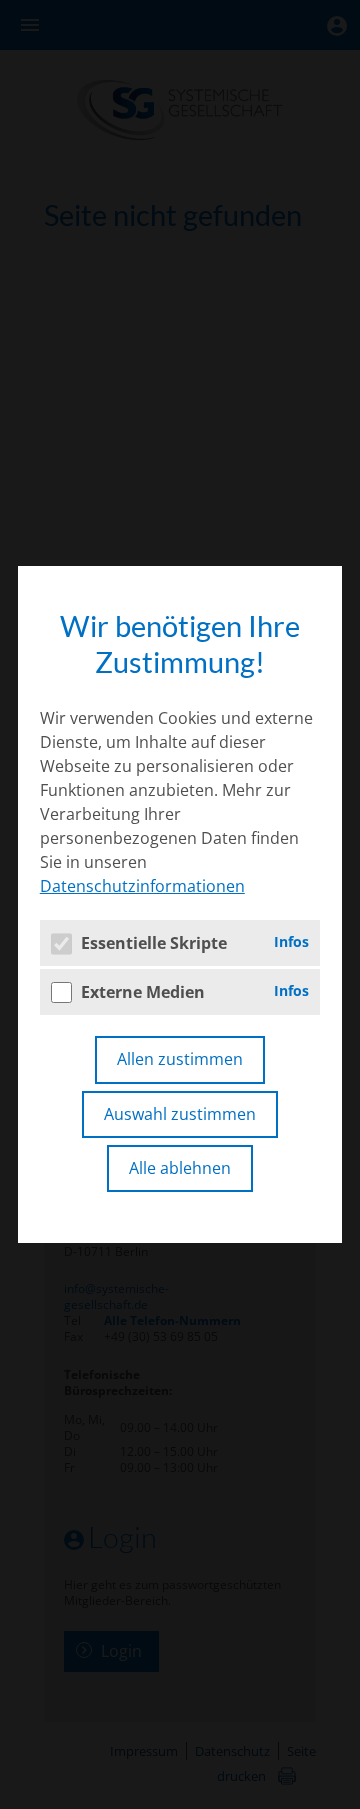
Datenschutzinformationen (142, 886)
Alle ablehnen (180, 1168)
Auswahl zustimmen (180, 1114)
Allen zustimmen (180, 1059)
